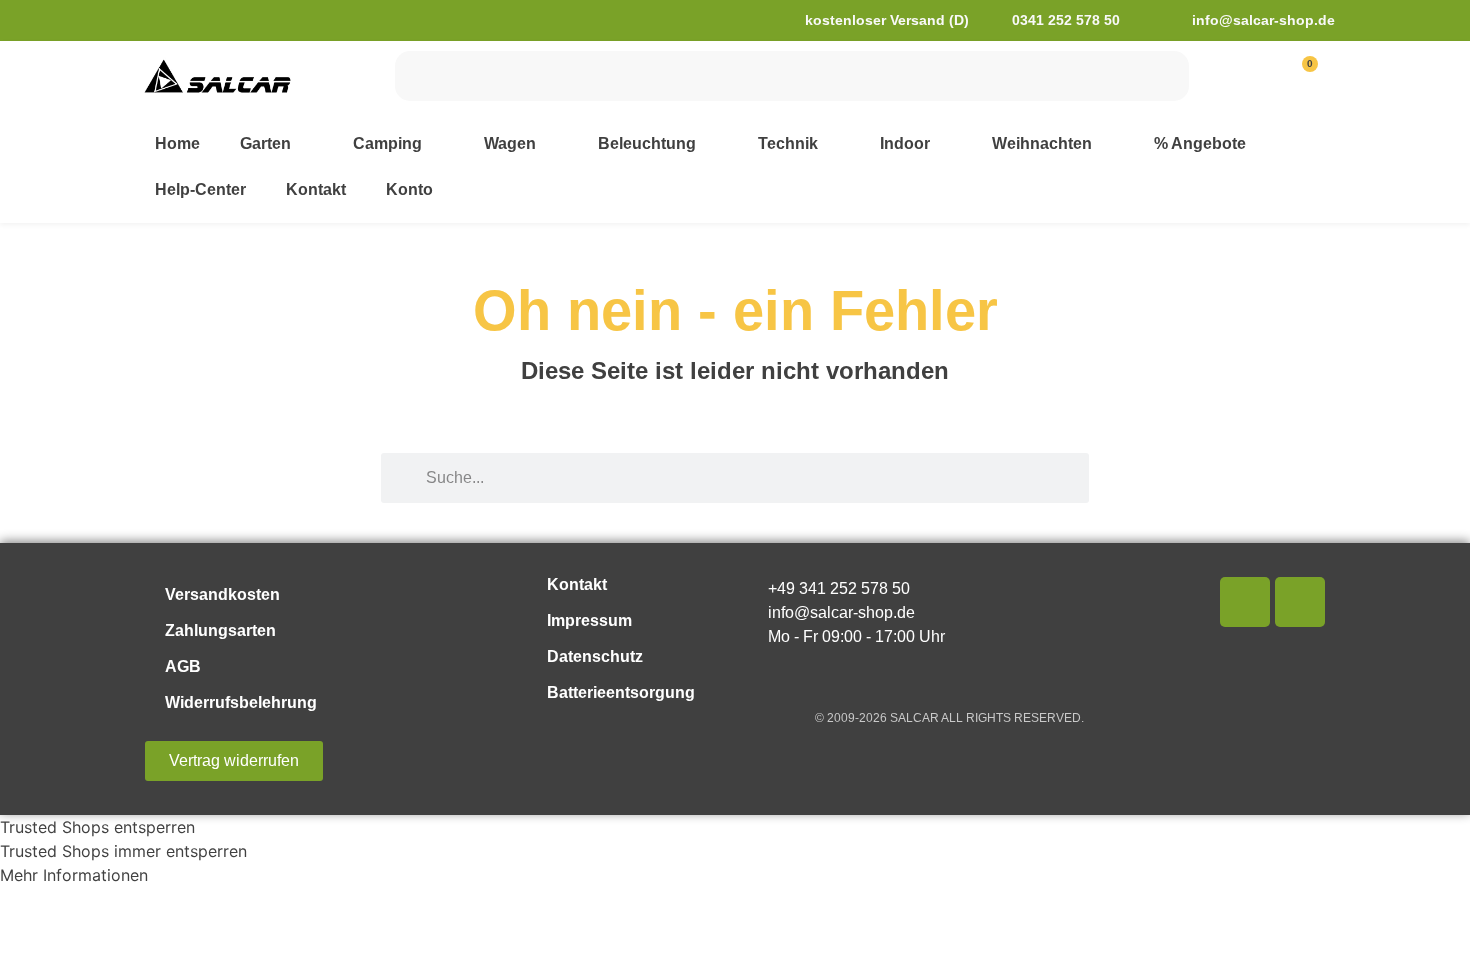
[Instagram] (1300, 602)
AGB (183, 666)
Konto (409, 189)
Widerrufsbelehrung (241, 702)
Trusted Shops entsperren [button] (97, 827)
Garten (265, 143)
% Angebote (1200, 143)
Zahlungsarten (220, 630)
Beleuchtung (647, 143)
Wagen (510, 143)
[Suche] (1164, 76)
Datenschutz (595, 656)
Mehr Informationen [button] (74, 875)
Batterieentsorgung (621, 692)
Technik (788, 143)
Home (177, 143)
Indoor (905, 143)
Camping (387, 143)
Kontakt (316, 189)
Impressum (589, 620)
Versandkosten (222, 594)
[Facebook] (1245, 602)
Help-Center (200, 189)
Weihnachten (1042, 143)
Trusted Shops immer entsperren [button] (123, 851)
